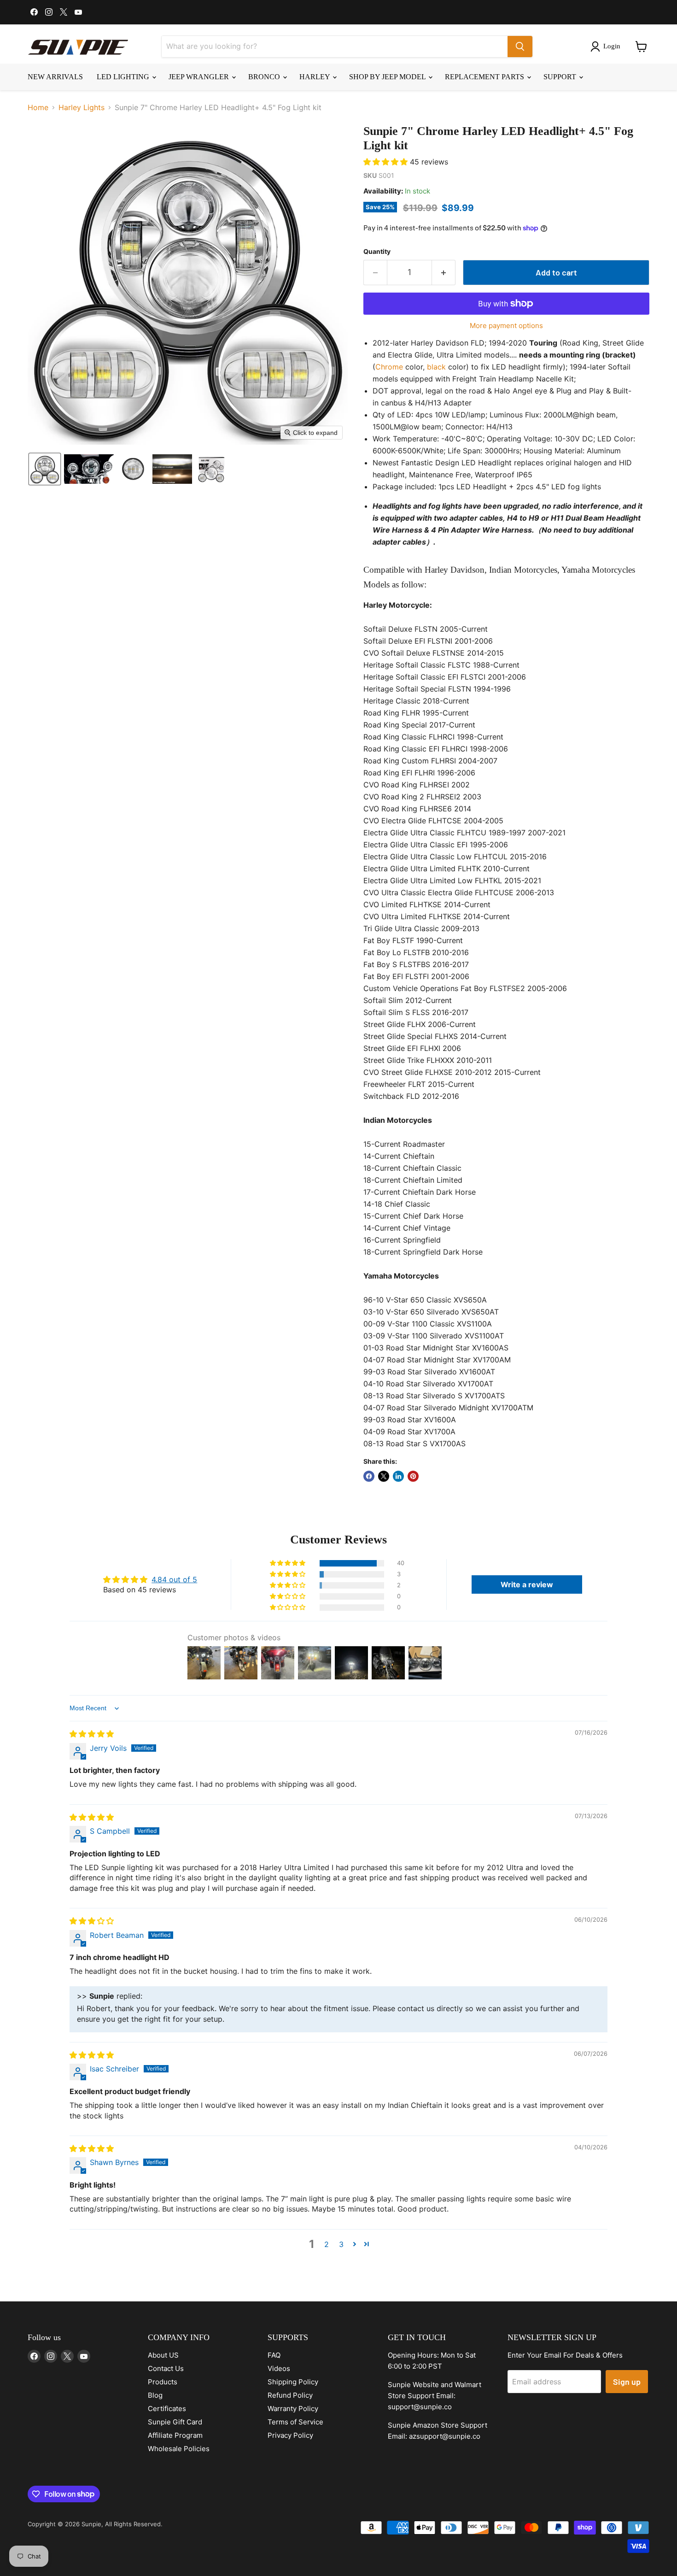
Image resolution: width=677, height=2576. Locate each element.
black (436, 367)
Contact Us (166, 2368)
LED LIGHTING (124, 77)
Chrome (389, 367)
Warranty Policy (293, 2409)
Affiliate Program (175, 2435)
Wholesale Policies (179, 2449)
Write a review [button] (527, 1584)
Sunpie (91, 2524)
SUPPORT (561, 77)
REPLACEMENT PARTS (485, 77)
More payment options (506, 326)
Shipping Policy (293, 2382)
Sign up (627, 2382)
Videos (279, 2368)
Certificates (167, 2409)
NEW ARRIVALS (55, 77)
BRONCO (265, 77)
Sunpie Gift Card (175, 2422)
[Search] (520, 47)
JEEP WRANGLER (200, 77)
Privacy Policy (290, 2435)
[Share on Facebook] (369, 1476)
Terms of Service (295, 2422)
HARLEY (315, 77)
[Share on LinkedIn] (398, 1476)
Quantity (377, 252)
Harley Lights (82, 107)
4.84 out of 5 (174, 1579)
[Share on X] (384, 1476)
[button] (607, 47)
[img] (92, 1734)
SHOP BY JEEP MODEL (388, 77)
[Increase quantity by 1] (444, 273)
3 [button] (341, 2244)
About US (163, 2355)
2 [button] (327, 2244)
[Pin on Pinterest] (413, 1476)
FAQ (274, 2355)
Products (163, 2382)
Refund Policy (290, 2395)
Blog (155, 2395)
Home (38, 107)
